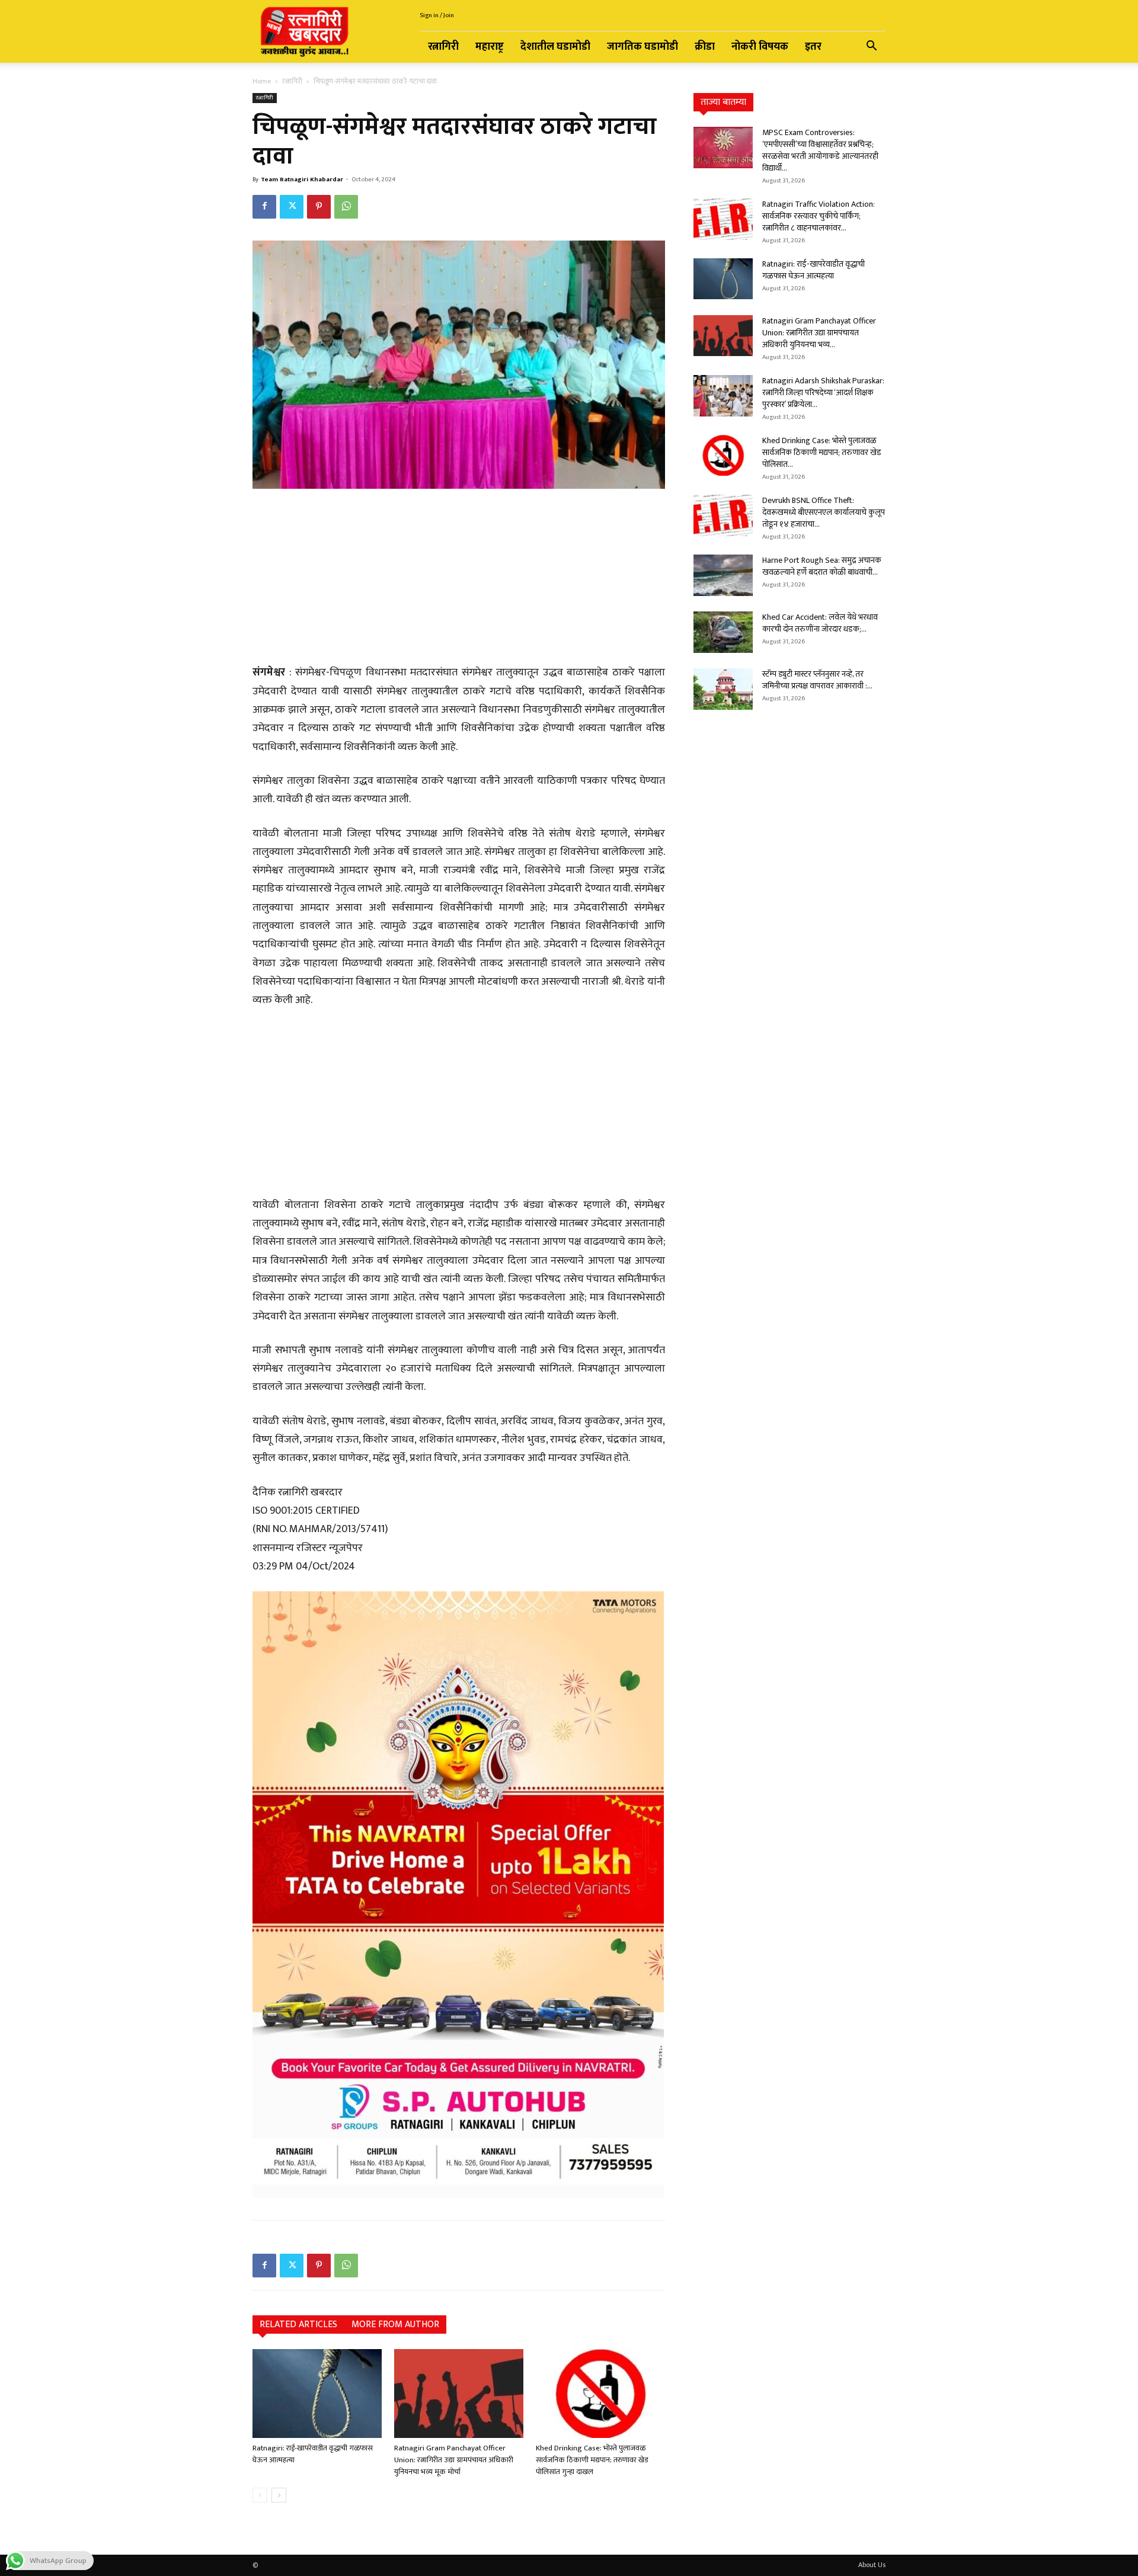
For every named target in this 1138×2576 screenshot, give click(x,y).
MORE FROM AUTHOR (395, 2325)
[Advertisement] (459, 578)
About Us (872, 2565)
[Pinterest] (319, 207)
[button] (871, 48)
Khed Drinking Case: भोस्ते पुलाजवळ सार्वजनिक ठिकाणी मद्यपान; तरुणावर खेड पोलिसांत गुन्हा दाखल (592, 2460)
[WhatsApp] (346, 207)
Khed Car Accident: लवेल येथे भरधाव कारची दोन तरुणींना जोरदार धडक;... (820, 623)
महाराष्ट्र (490, 47)
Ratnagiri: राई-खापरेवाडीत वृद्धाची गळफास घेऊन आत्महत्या (313, 2454)
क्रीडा (705, 47)
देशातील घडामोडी (555, 47)
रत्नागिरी (443, 47)
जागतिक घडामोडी (642, 47)
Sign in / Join (437, 15)
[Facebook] (264, 207)
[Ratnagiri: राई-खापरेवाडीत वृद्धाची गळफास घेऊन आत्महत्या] (317, 2394)
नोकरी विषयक (760, 47)
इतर (813, 47)
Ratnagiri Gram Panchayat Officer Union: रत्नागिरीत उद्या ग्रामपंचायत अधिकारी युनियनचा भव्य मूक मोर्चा (454, 2460)
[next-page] (279, 2495)
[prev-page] (260, 2495)
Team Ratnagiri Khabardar (302, 180)
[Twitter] (292, 207)
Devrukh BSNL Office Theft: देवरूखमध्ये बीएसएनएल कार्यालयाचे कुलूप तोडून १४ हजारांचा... (824, 512)
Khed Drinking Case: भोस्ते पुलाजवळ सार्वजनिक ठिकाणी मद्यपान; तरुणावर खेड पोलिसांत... (822, 452)
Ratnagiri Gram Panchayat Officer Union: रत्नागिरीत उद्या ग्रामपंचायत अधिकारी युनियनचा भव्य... (819, 333)
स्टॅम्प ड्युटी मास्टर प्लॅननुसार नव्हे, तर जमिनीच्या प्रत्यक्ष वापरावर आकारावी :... (817, 680)
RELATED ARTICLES (298, 2325)
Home (262, 81)
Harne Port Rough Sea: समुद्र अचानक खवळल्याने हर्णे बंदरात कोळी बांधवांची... (822, 566)
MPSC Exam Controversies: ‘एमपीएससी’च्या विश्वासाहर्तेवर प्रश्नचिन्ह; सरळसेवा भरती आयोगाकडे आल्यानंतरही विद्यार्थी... (820, 150)
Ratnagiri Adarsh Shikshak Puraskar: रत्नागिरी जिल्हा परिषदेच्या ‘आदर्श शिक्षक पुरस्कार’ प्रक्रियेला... (823, 393)
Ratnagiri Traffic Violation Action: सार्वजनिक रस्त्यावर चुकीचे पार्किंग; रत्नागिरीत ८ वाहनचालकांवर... (819, 216)
